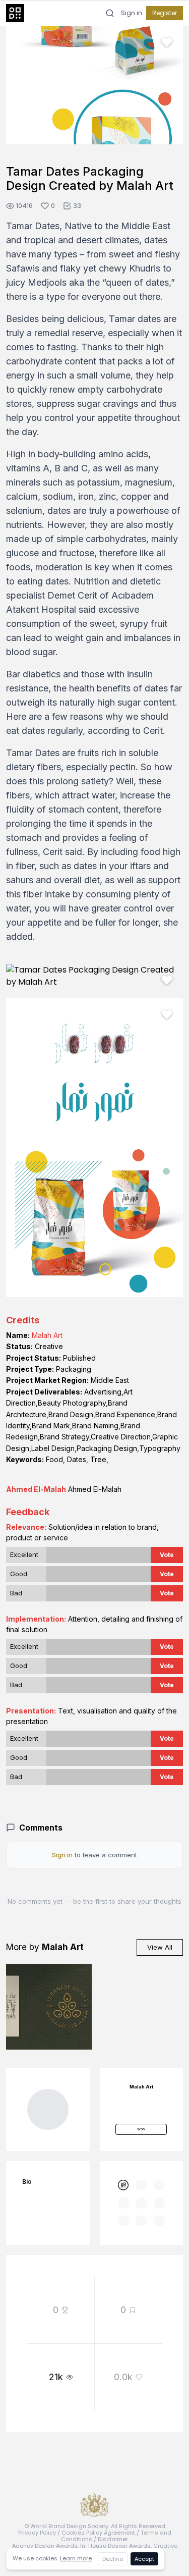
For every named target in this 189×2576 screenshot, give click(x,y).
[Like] (167, 42)
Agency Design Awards (45, 2546)
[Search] (110, 13)
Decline (113, 2559)
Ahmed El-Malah (36, 1489)
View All (160, 1947)
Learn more (76, 2558)
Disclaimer (113, 2539)
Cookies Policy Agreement (98, 2533)
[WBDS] (123, 2185)
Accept (144, 2559)
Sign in (132, 13)
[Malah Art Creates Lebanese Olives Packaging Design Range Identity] (49, 2007)
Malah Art (47, 1335)
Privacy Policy (37, 2533)
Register (165, 13)
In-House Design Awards (115, 2546)
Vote (167, 1555)
